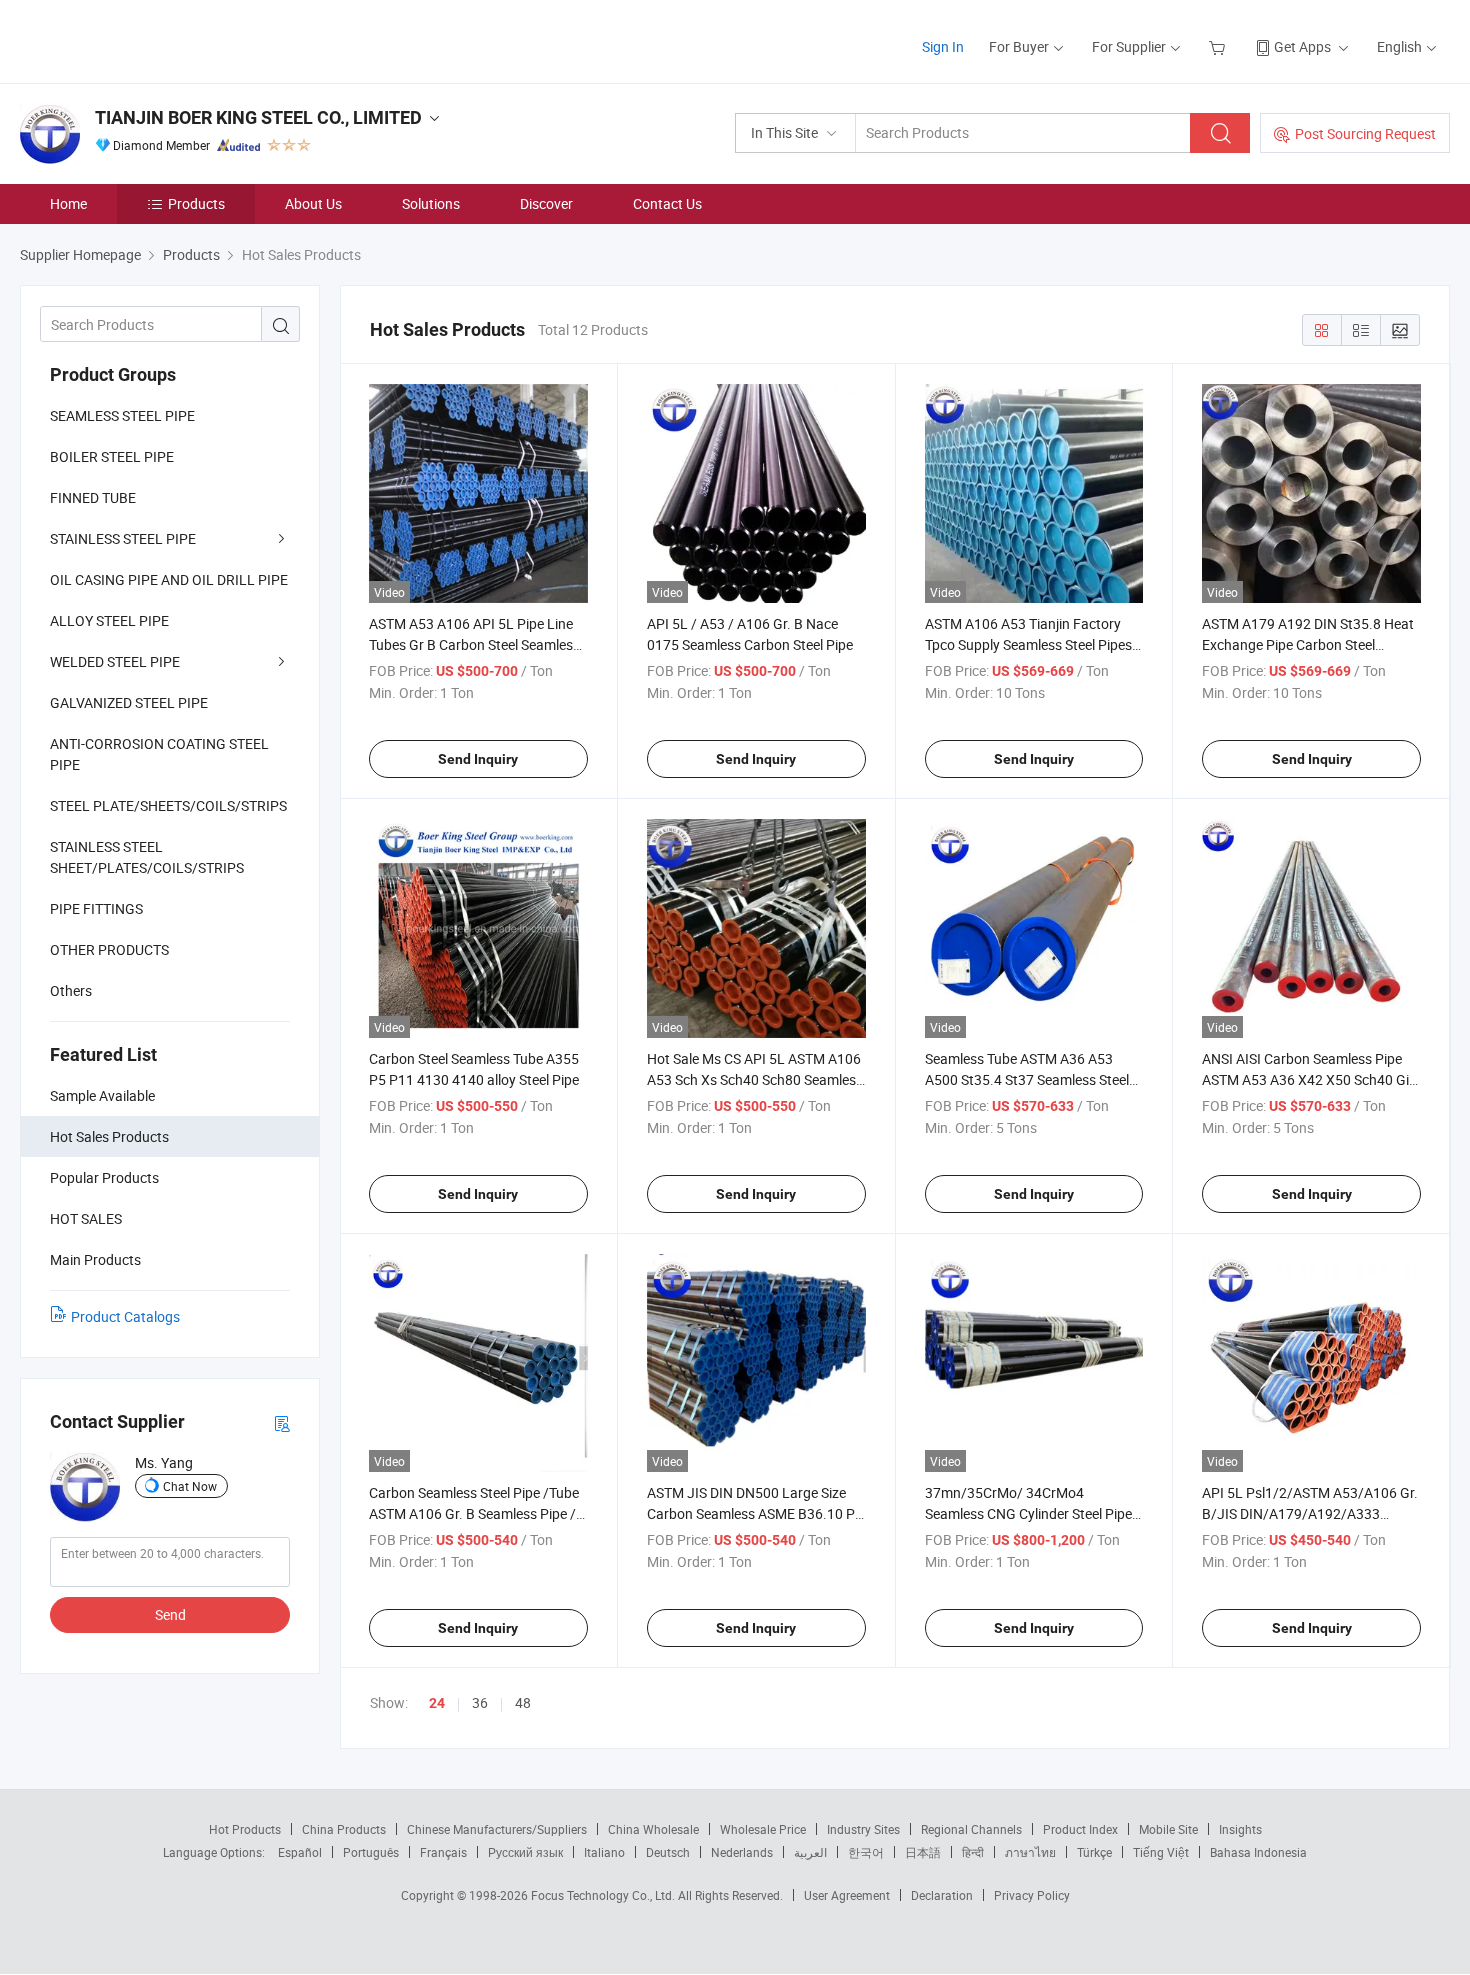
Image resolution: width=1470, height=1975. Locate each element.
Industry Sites (863, 1829)
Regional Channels (971, 1829)
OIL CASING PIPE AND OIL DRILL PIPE (169, 579)
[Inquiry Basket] (1219, 46)
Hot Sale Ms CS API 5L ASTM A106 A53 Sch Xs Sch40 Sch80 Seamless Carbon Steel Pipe (755, 1079)
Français (443, 1852)
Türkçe (1094, 1852)
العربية (810, 1852)
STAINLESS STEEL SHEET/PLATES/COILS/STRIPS (147, 857)
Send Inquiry (478, 759)
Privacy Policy (1032, 1895)
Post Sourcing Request (1365, 133)
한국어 (866, 1852)
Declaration (942, 1895)
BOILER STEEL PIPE (112, 456)
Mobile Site (1168, 1829)
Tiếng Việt (1161, 1852)
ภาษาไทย (1030, 1852)
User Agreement (847, 1895)
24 (437, 1703)
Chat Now (190, 1486)
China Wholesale (653, 1829)
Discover (546, 203)
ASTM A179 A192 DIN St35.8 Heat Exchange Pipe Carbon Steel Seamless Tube (1308, 644)
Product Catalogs (125, 1316)
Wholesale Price (763, 1829)
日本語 (923, 1852)
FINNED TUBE (93, 497)
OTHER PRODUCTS (109, 949)
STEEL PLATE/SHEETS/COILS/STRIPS (168, 805)
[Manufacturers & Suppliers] (148, 39)
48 (523, 1702)
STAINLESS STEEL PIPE (123, 538)
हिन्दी (973, 1852)
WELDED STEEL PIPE (115, 661)
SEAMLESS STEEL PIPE (122, 415)
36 (480, 1702)
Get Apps (1302, 46)
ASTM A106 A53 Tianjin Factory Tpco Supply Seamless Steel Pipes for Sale (1028, 644)
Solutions (431, 203)
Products (196, 203)
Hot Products (245, 1829)
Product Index (1080, 1829)
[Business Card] (282, 1422)
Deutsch (668, 1852)
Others (71, 990)
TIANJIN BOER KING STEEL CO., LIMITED (258, 117)
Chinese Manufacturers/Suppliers (497, 1829)
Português (371, 1852)
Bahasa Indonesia (1258, 1852)
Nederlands (742, 1852)
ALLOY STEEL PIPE (109, 620)
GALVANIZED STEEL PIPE (129, 702)
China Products (344, 1829)
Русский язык (525, 1852)
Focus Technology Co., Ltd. (604, 1895)
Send (170, 1614)
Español (300, 1852)
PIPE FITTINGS (96, 908)
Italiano (604, 1852)
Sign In (943, 46)
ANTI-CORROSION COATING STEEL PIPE (159, 754)
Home (68, 203)
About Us (313, 203)
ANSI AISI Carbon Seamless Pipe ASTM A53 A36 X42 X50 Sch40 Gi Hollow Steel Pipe (1305, 1079)
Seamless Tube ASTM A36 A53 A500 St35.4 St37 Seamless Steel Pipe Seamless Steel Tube (1027, 1079)
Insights (1240, 1829)
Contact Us (667, 203)
